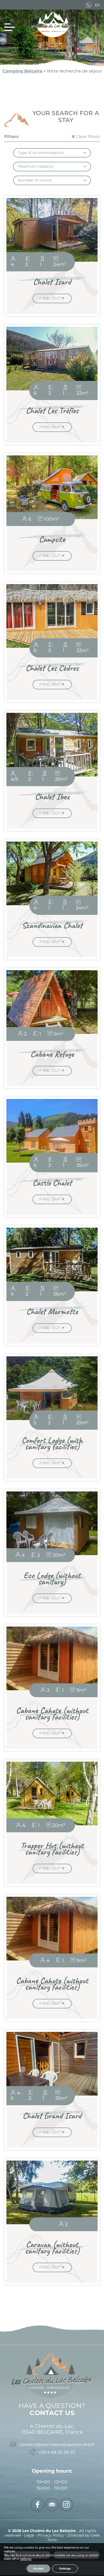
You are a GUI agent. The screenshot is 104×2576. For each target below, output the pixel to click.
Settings (65, 2569)
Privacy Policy (51, 2535)
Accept (38, 2569)
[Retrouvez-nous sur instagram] (66, 2505)
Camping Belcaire (22, 71)
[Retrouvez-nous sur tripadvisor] (52, 2505)
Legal (30, 2535)
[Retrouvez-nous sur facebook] (38, 2505)
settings (26, 2559)
